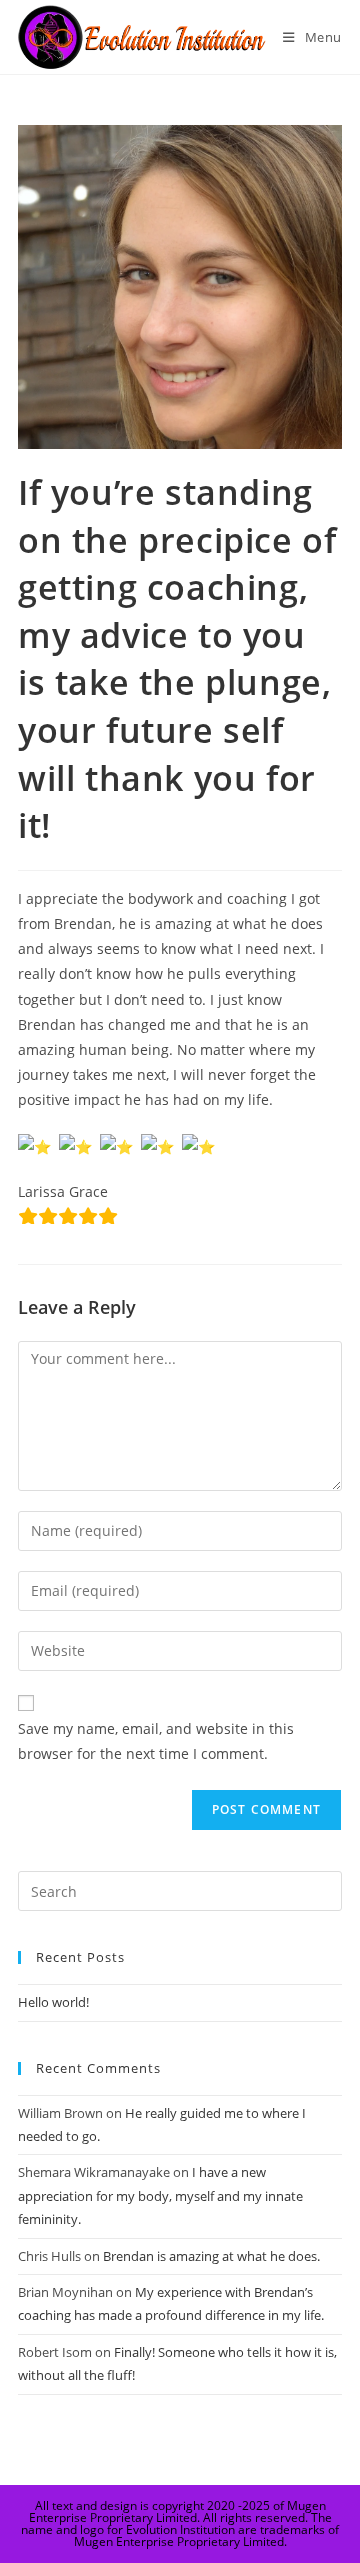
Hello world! (53, 2002)
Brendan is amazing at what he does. (211, 2256)
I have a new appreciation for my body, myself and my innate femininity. (160, 2195)
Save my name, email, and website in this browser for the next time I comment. (156, 1741)
